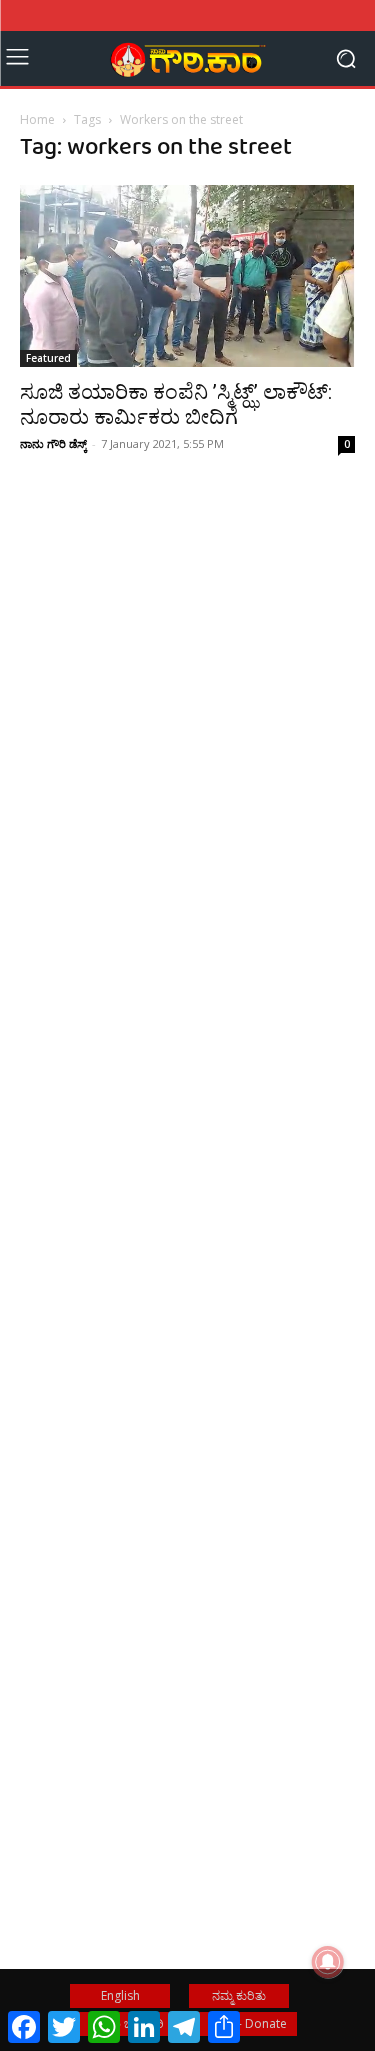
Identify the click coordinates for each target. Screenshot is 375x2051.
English (120, 1995)
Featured (48, 358)
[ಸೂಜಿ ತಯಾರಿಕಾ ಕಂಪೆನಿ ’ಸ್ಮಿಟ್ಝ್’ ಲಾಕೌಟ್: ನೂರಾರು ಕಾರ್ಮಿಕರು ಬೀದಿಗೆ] (187, 276)
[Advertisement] (187, 761)
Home (37, 119)
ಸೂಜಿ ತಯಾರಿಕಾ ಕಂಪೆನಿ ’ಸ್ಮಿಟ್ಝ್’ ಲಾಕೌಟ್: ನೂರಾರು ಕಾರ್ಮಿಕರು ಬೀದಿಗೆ (176, 404)
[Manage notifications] (328, 1962)
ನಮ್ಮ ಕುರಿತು (239, 1995)
